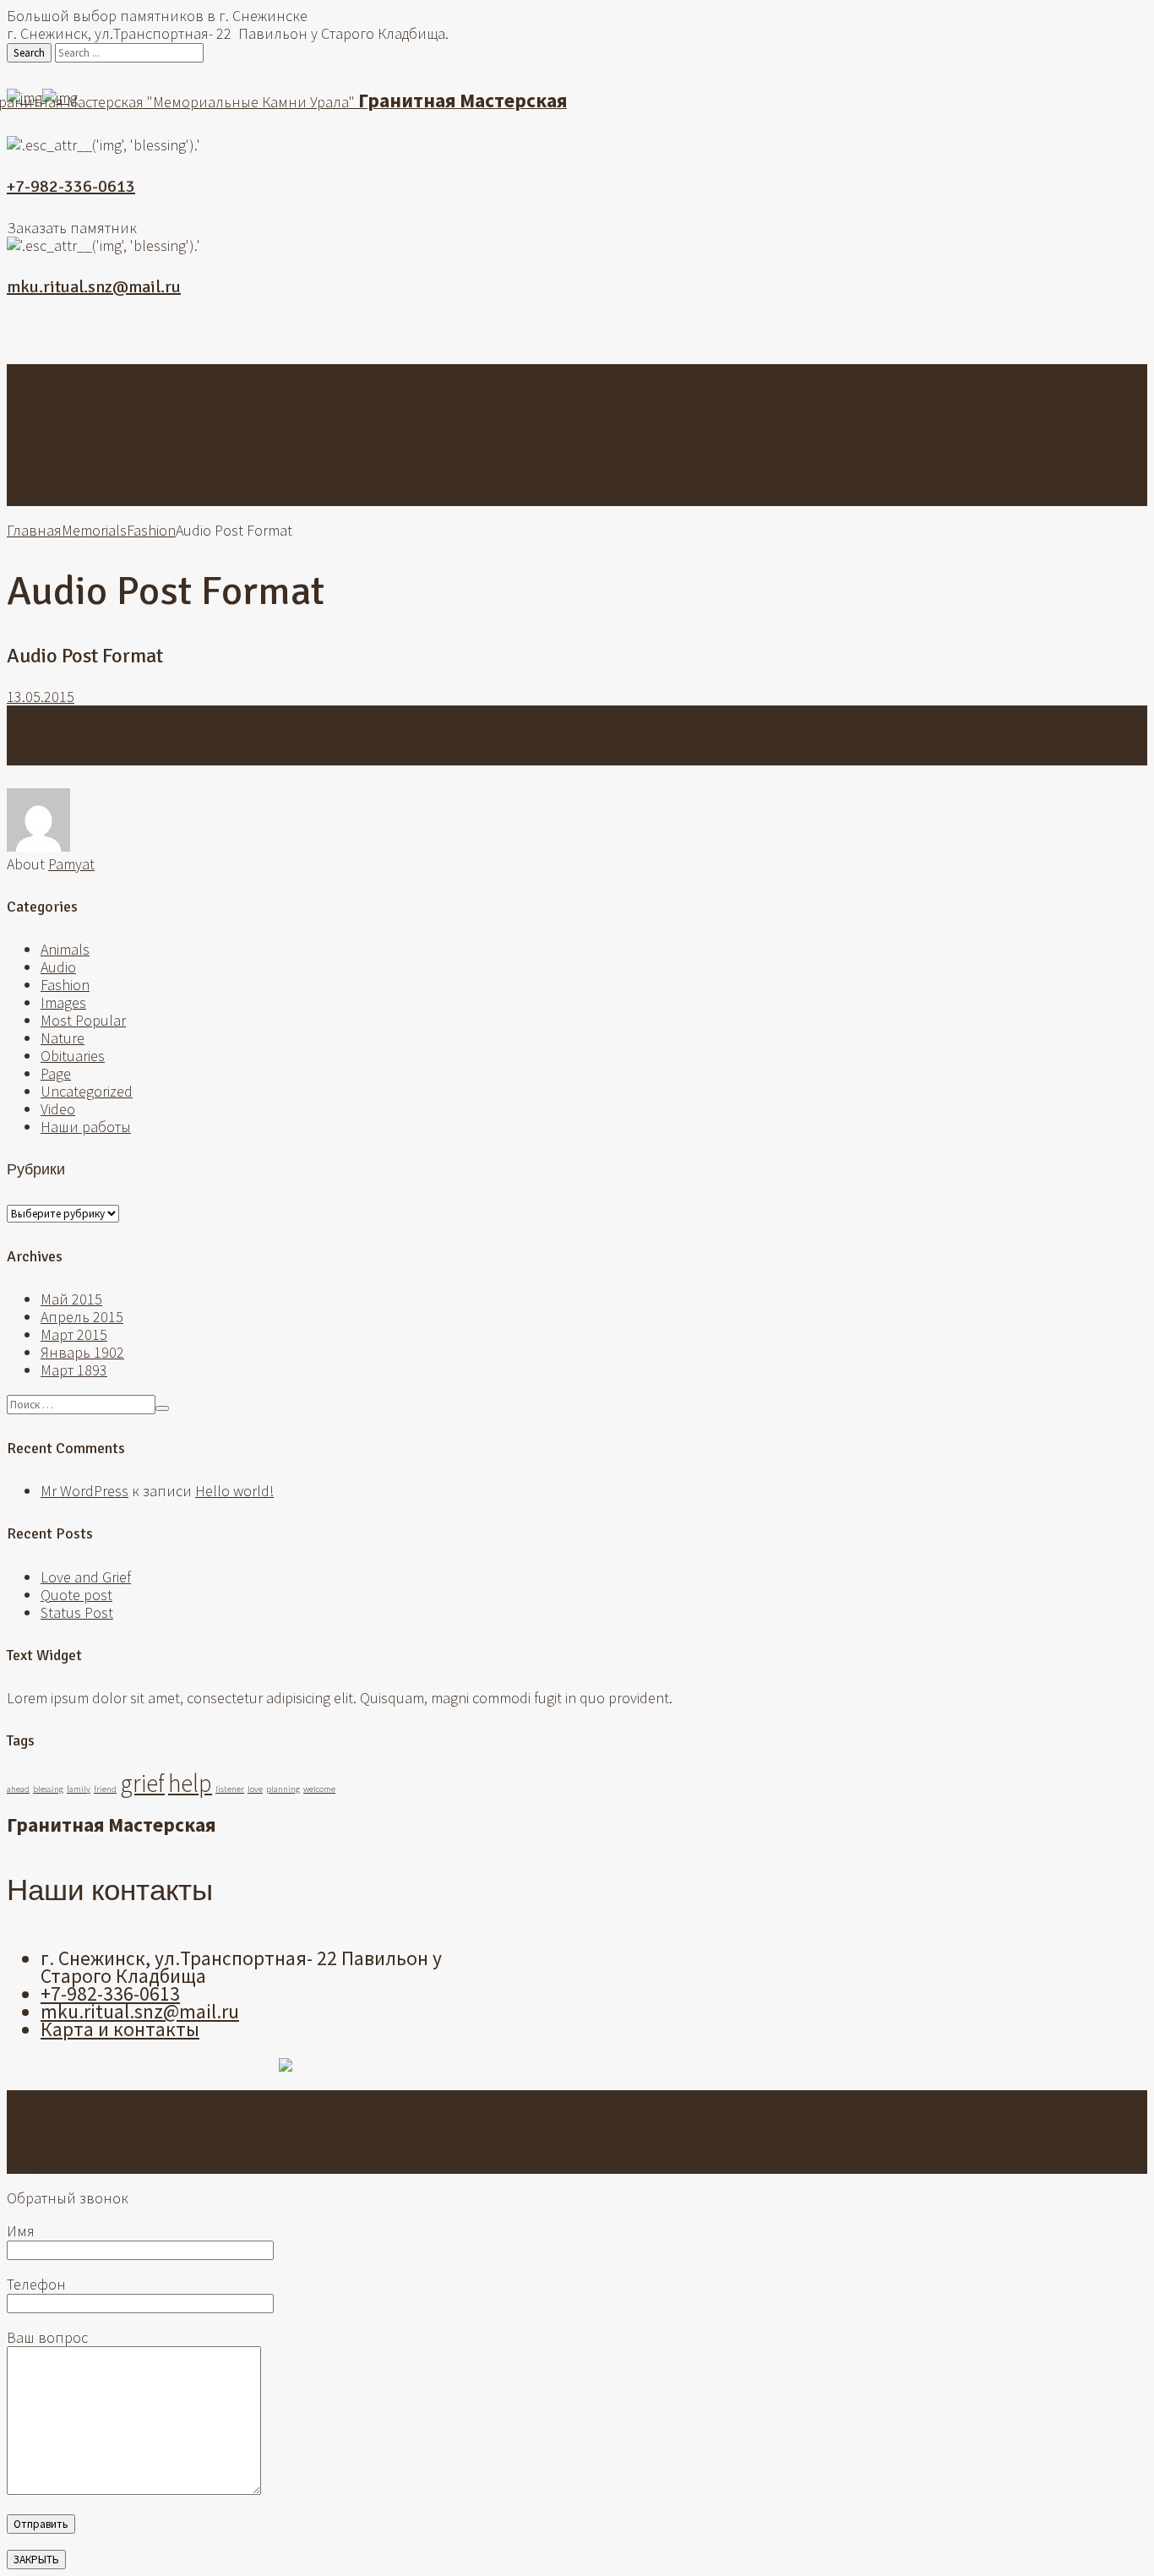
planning (283, 1789)
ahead (18, 1789)
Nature (63, 1038)
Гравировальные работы (125, 462)
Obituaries (73, 1056)
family (79, 1789)
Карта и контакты (120, 2029)
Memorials (94, 530)
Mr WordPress (84, 1491)
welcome (319, 1789)
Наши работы (86, 1127)
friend (105, 1789)
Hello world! (234, 1491)
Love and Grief (86, 1577)
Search (29, 53)
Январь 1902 (82, 1352)
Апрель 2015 (82, 1317)
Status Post (77, 1612)
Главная (68, 373)
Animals (65, 949)
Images (63, 1002)
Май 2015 (71, 1299)
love (255, 1789)
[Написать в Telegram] (602, 333)
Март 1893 (74, 1370)
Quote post (76, 1595)
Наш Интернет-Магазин (120, 391)
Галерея (67, 426)
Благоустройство (98, 444)
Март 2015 (74, 1334)
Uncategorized (87, 1091)
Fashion (151, 530)
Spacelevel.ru (165, 2165)
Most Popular (83, 1020)
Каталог (67, 408)
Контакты (72, 497)
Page (56, 1073)
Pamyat (71, 864)
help (190, 1783)
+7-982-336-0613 (71, 186)
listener (230, 1789)
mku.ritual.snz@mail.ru (94, 287)
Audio (58, 967)
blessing (48, 1789)
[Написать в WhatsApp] (552, 333)
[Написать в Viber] (577, 333)
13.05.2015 (41, 697)
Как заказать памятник (118, 479)
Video (58, 1109)
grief (142, 1783)
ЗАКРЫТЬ (36, 2560)
